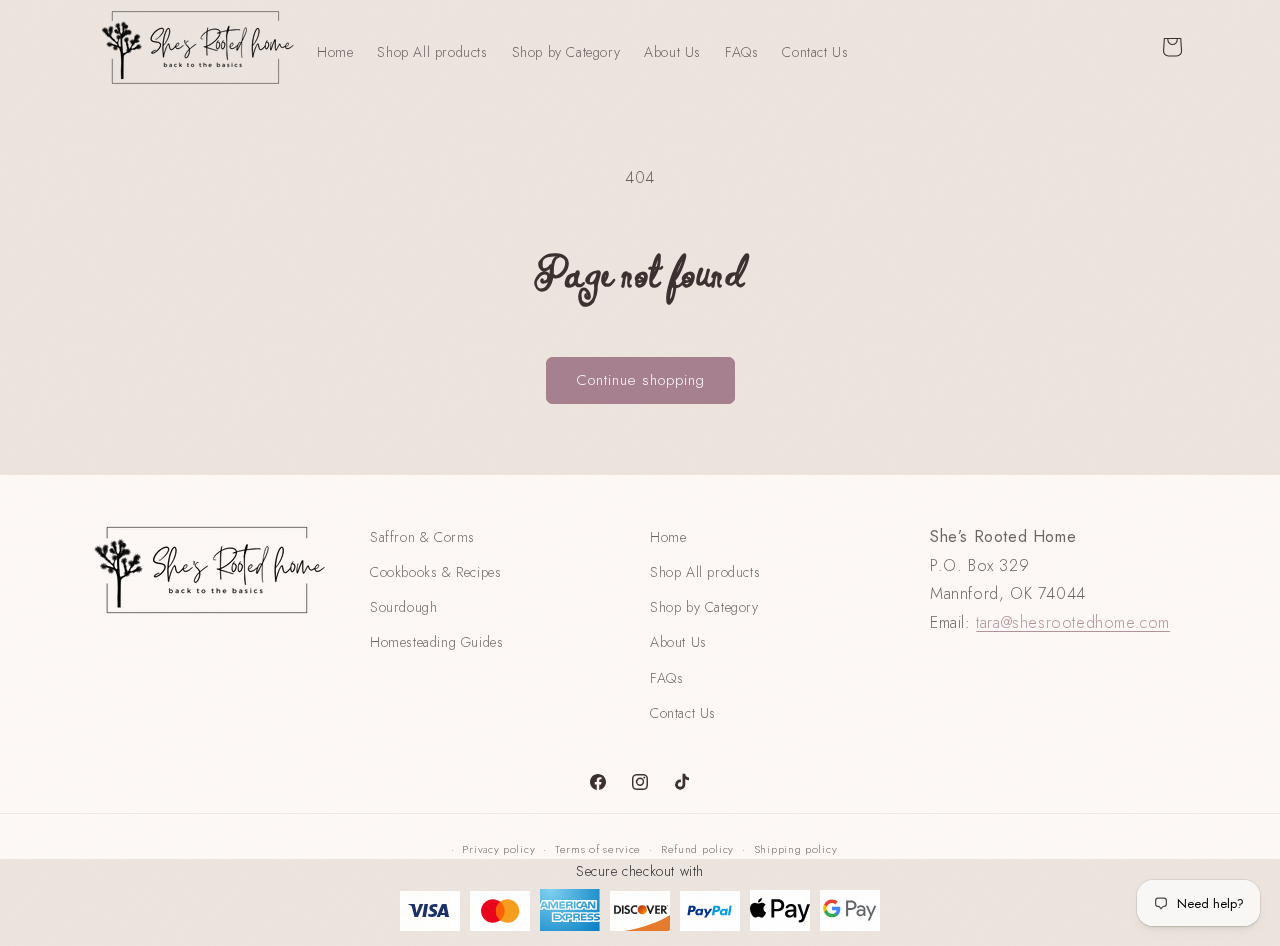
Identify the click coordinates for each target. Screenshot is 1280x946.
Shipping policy (796, 849)
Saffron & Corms (422, 537)
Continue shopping (640, 380)
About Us (678, 642)
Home (668, 537)
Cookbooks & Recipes (435, 572)
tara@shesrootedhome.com (1073, 622)
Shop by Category (704, 607)
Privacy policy (498, 849)
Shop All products (705, 572)
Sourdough (403, 607)
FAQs (666, 678)
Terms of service (598, 849)
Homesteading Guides (436, 642)
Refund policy (697, 849)
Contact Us (683, 713)
